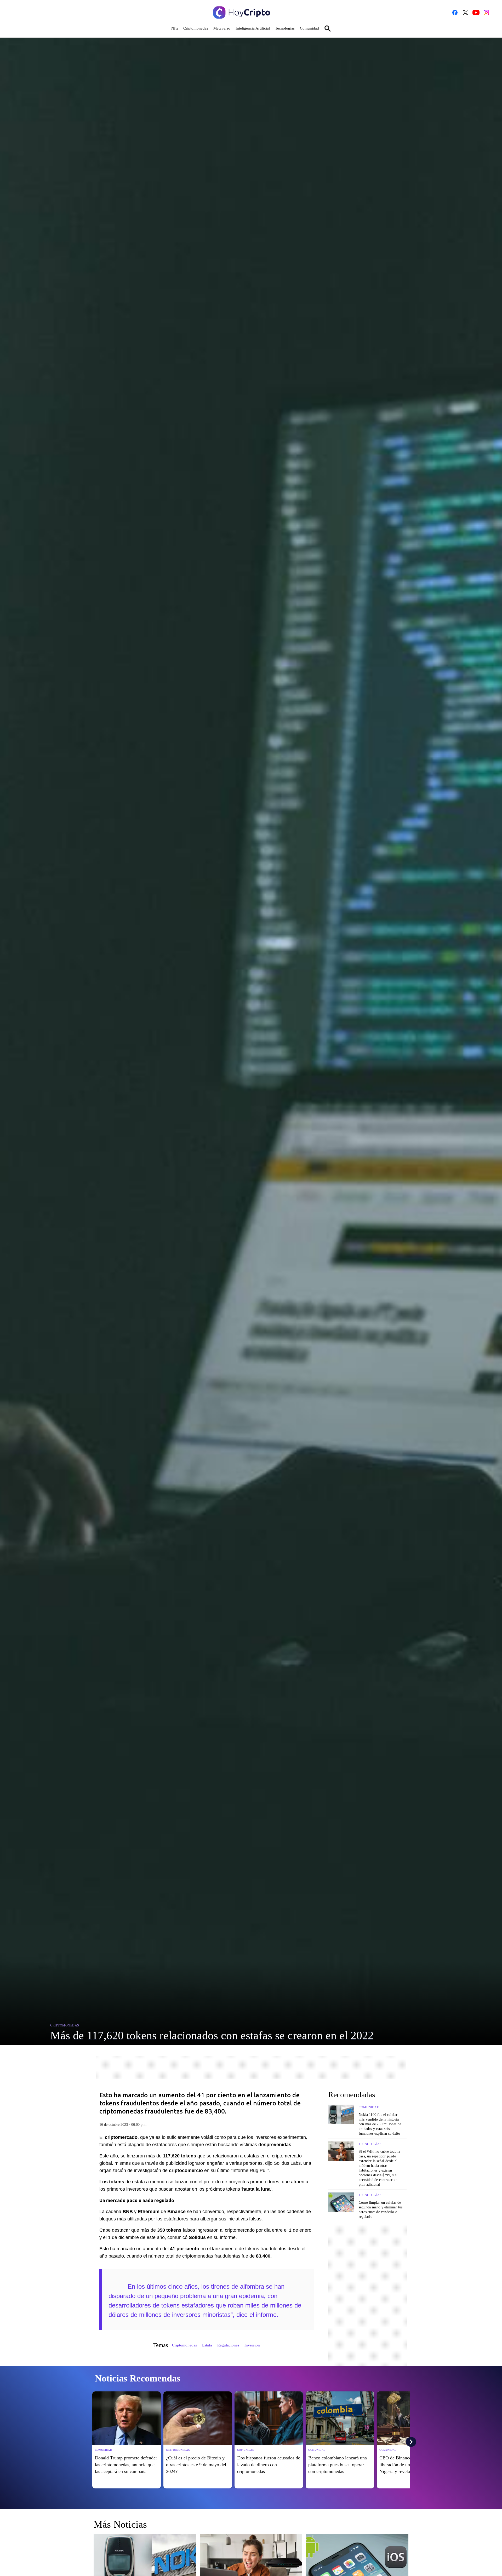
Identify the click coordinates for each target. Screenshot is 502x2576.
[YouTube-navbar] (476, 13)
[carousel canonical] (127, 2418)
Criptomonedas (196, 28)
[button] (251, 30)
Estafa (207, 2345)
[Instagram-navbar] (486, 13)
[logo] (242, 12)
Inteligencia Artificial (253, 28)
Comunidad (309, 28)
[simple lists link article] (341, 2120)
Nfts (175, 28)
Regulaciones (228, 2345)
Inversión (252, 2345)
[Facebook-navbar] (455, 13)
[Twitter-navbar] (465, 13)
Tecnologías (285, 28)
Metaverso (222, 28)
